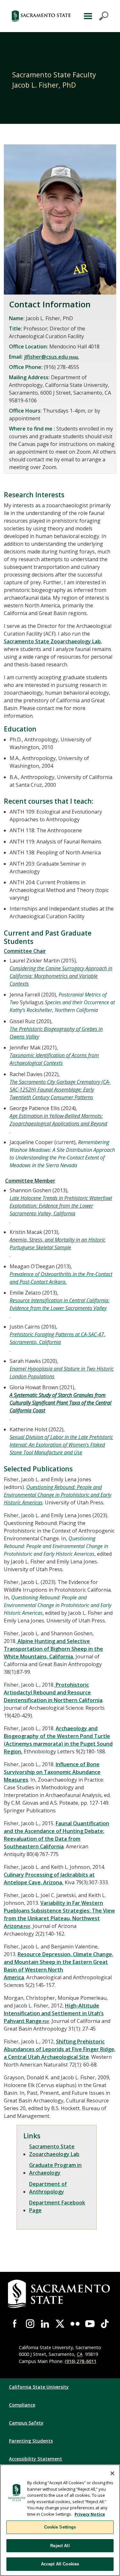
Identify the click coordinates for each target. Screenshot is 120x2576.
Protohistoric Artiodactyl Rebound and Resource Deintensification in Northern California (53, 1692)
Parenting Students (31, 2441)
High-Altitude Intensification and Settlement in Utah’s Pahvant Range (54, 2013)
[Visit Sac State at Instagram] (30, 2324)
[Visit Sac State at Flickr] (75, 2324)
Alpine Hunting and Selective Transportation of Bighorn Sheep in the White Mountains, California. (53, 1649)
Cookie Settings (60, 2527)
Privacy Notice (90, 2514)
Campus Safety (26, 2423)
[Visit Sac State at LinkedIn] (45, 2324)
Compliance (22, 2405)
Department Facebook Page (57, 2206)
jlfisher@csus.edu (46, 357)
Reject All (60, 2546)
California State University (39, 2387)
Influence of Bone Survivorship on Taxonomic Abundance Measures (52, 1772)
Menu (95, 16)
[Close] (112, 2473)
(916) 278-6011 (80, 2361)
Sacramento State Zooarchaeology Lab (52, 641)
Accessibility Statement (36, 2459)
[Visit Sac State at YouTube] (90, 2324)
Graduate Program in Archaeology (55, 2169)
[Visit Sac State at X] (60, 2324)
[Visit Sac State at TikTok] (105, 2324)
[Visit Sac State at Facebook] (15, 2324)
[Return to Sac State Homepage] (41, 16)
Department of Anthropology (48, 2188)
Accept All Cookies (60, 2564)
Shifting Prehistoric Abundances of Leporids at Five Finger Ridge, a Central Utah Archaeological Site (60, 2049)
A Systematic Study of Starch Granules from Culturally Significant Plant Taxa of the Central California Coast (60, 1403)
